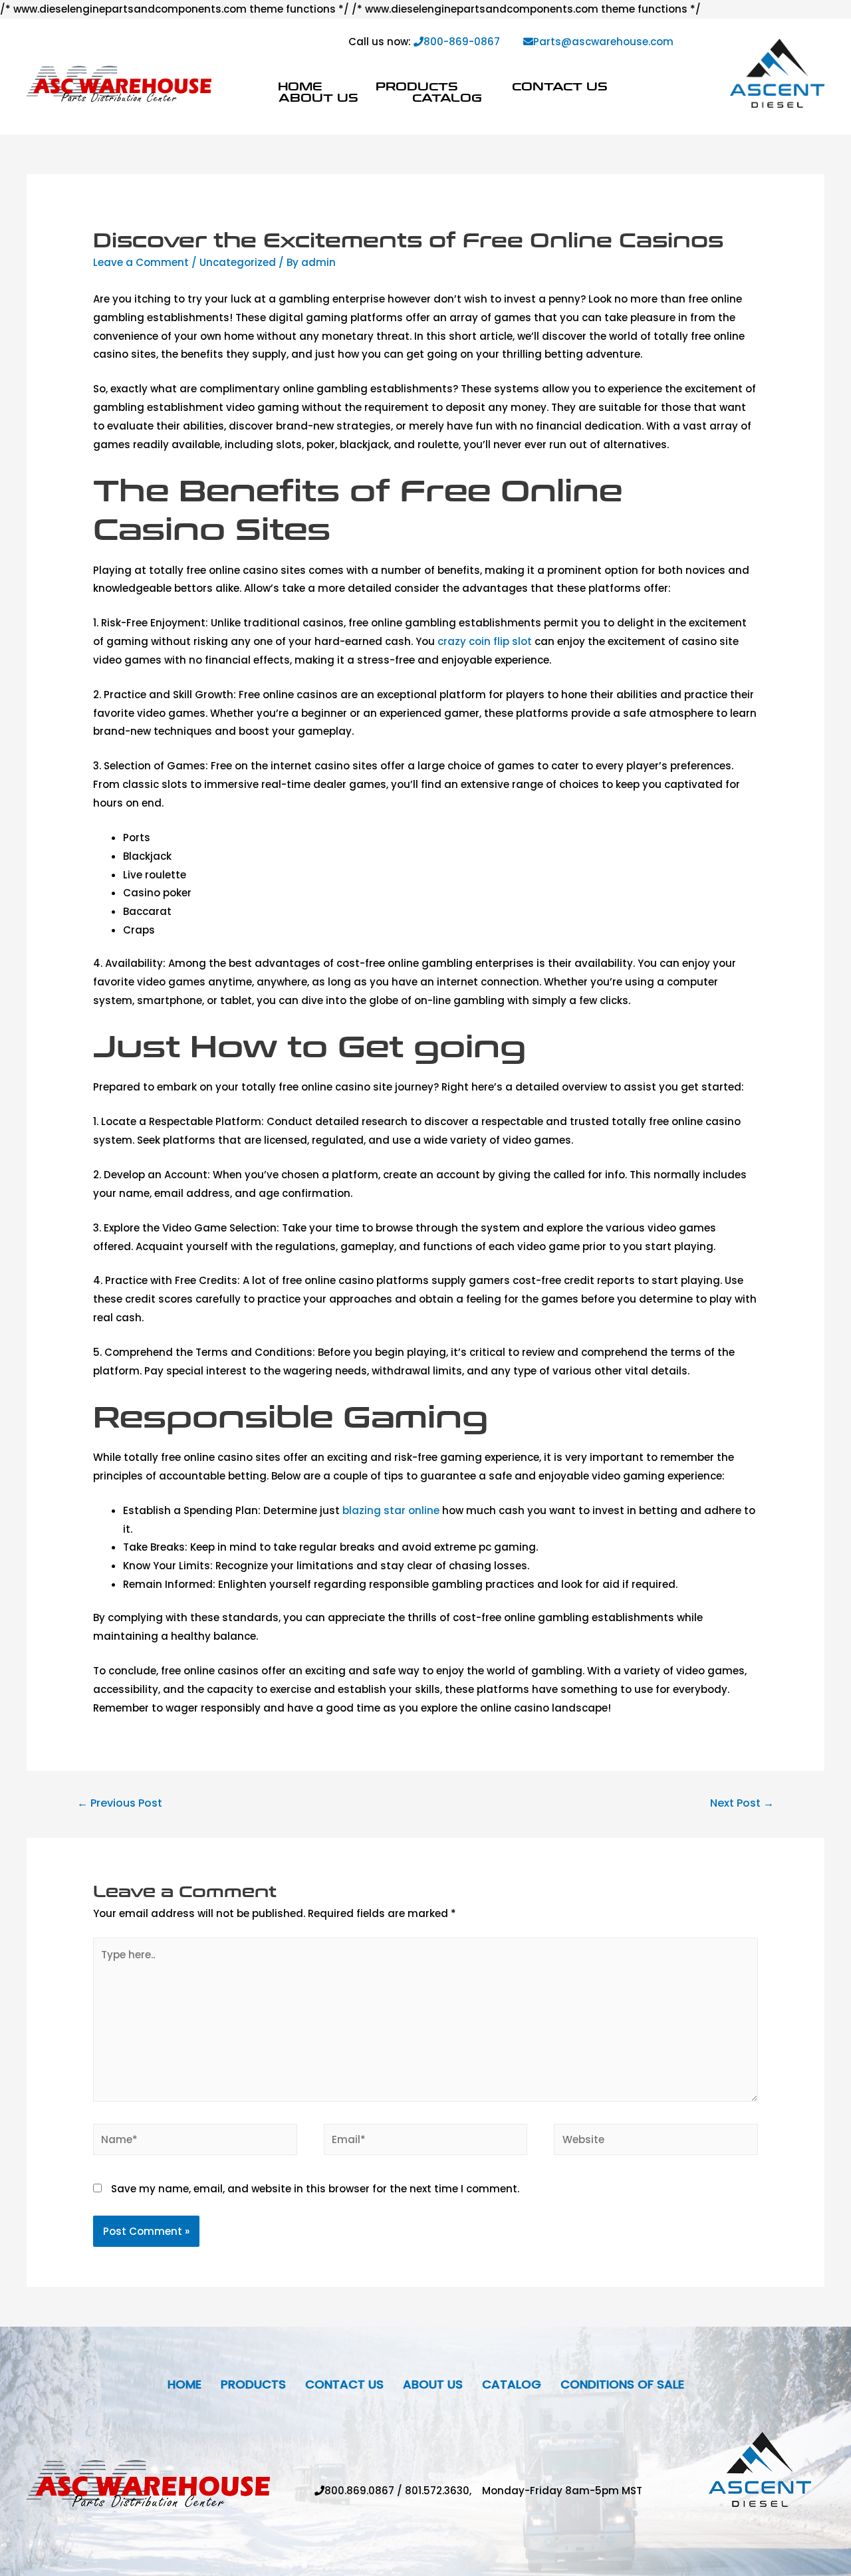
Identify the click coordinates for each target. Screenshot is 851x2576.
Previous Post (120, 1803)
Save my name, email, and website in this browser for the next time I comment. (315, 2189)
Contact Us (560, 86)
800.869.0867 (359, 2491)
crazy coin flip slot (485, 641)
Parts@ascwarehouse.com (603, 42)
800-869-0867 (462, 42)
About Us (318, 97)
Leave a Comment (141, 262)
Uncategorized (238, 262)
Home (300, 86)
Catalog (447, 97)
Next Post (742, 1803)
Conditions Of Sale (622, 2384)
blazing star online (391, 1510)
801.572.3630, (443, 2491)
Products (417, 86)
